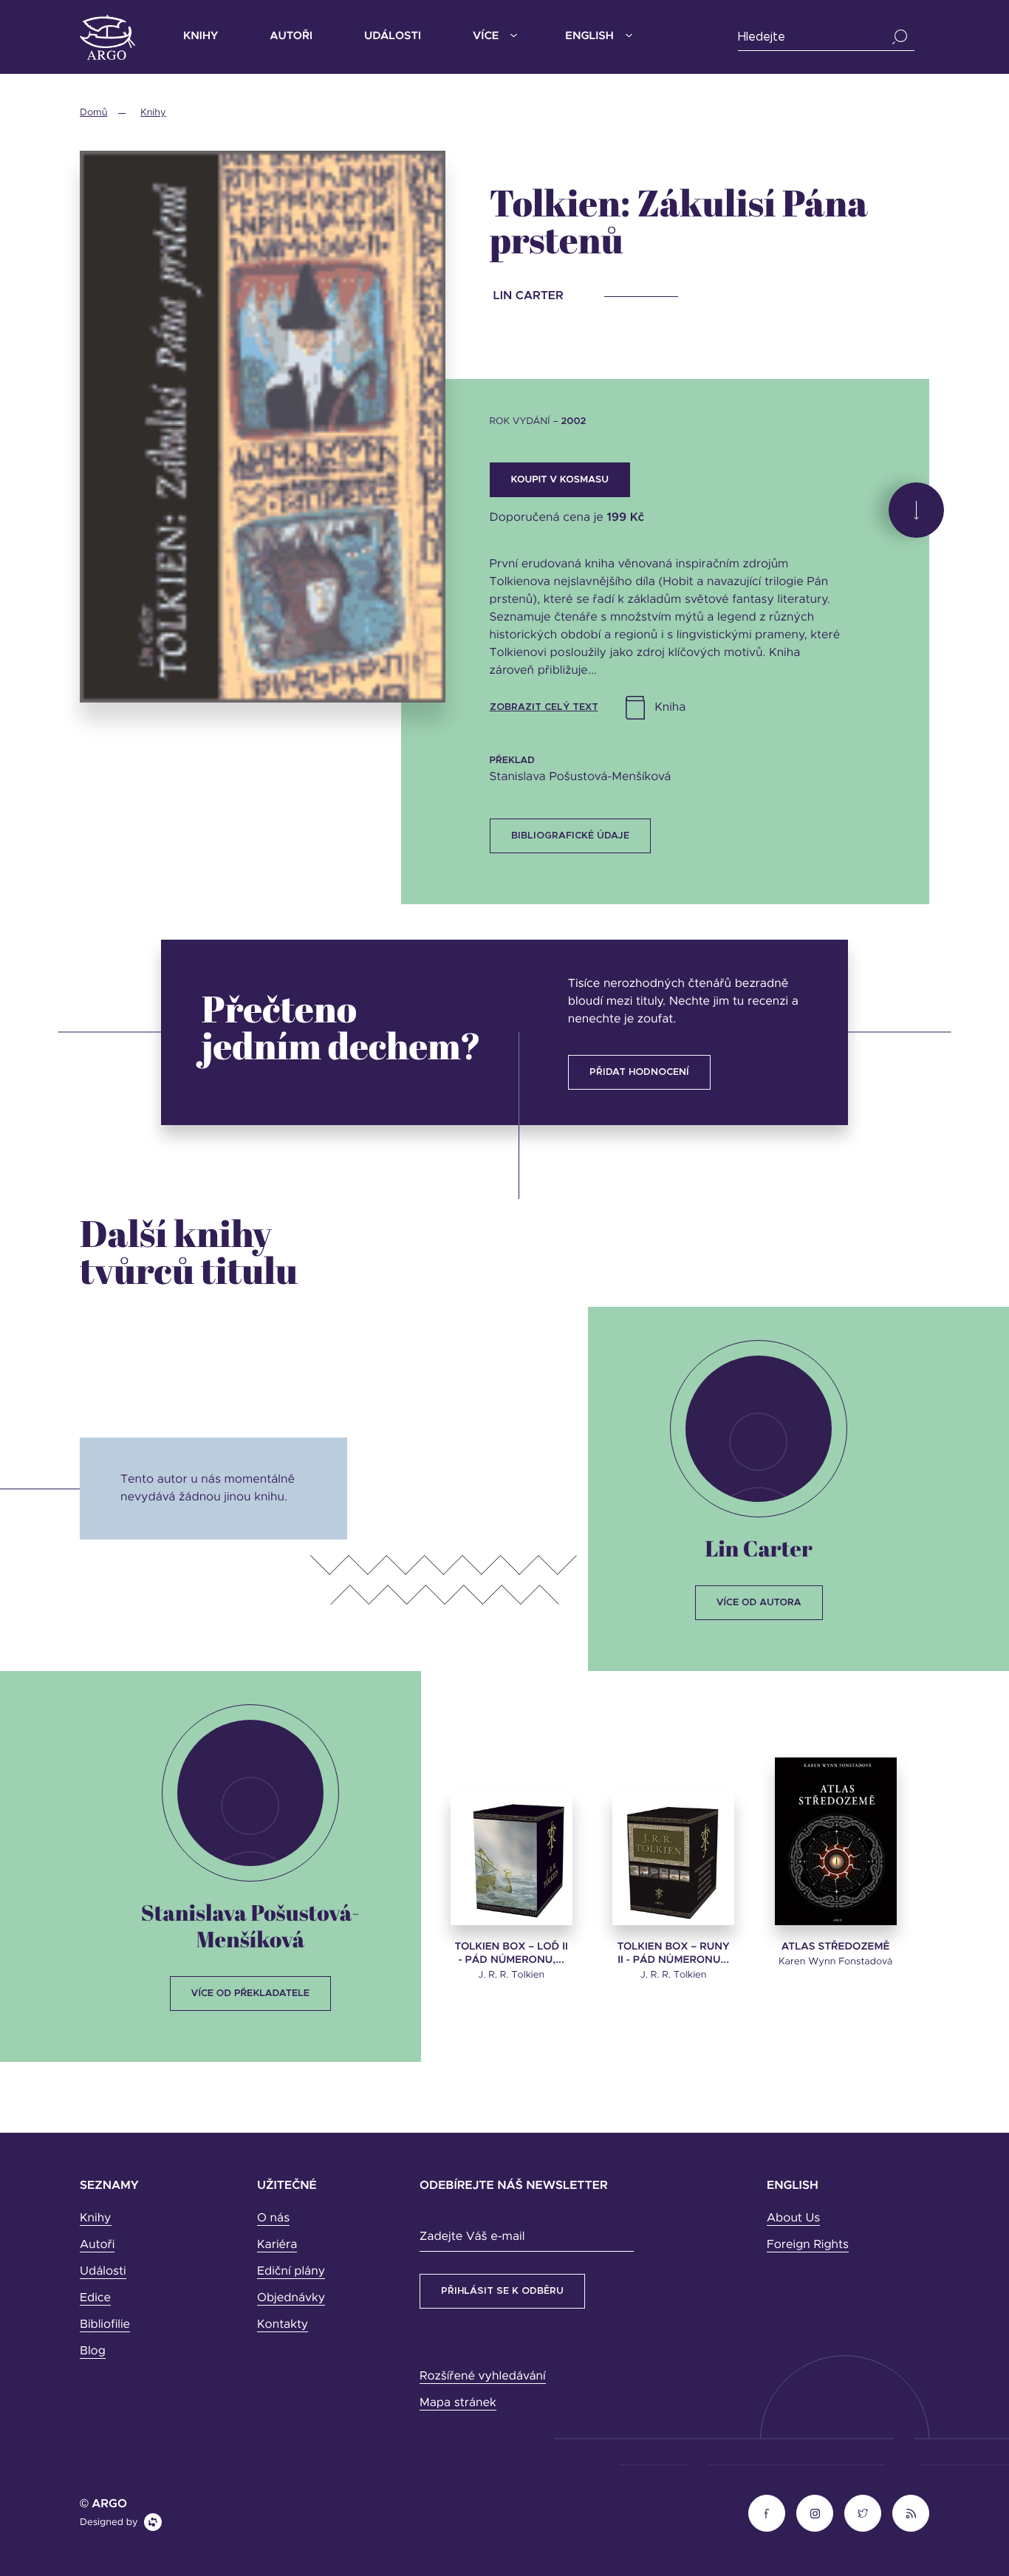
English (589, 37)
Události (393, 37)
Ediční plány (291, 2272)
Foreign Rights (808, 2245)
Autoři (291, 37)
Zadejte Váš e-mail (472, 2237)
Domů (93, 113)
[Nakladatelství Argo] (107, 37)
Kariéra (277, 2245)
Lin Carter (758, 1548)
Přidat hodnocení (639, 1072)
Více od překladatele (250, 1994)
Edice (95, 2298)
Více (486, 37)
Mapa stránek (458, 2403)
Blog (93, 2351)
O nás (273, 2218)
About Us (793, 2218)
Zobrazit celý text (544, 707)
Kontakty (283, 2325)
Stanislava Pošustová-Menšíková (250, 1926)
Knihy (201, 37)
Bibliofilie (105, 2325)
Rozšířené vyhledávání (483, 2377)
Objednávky (291, 2298)
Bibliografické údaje (570, 836)
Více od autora (759, 1603)
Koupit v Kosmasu (560, 480)
